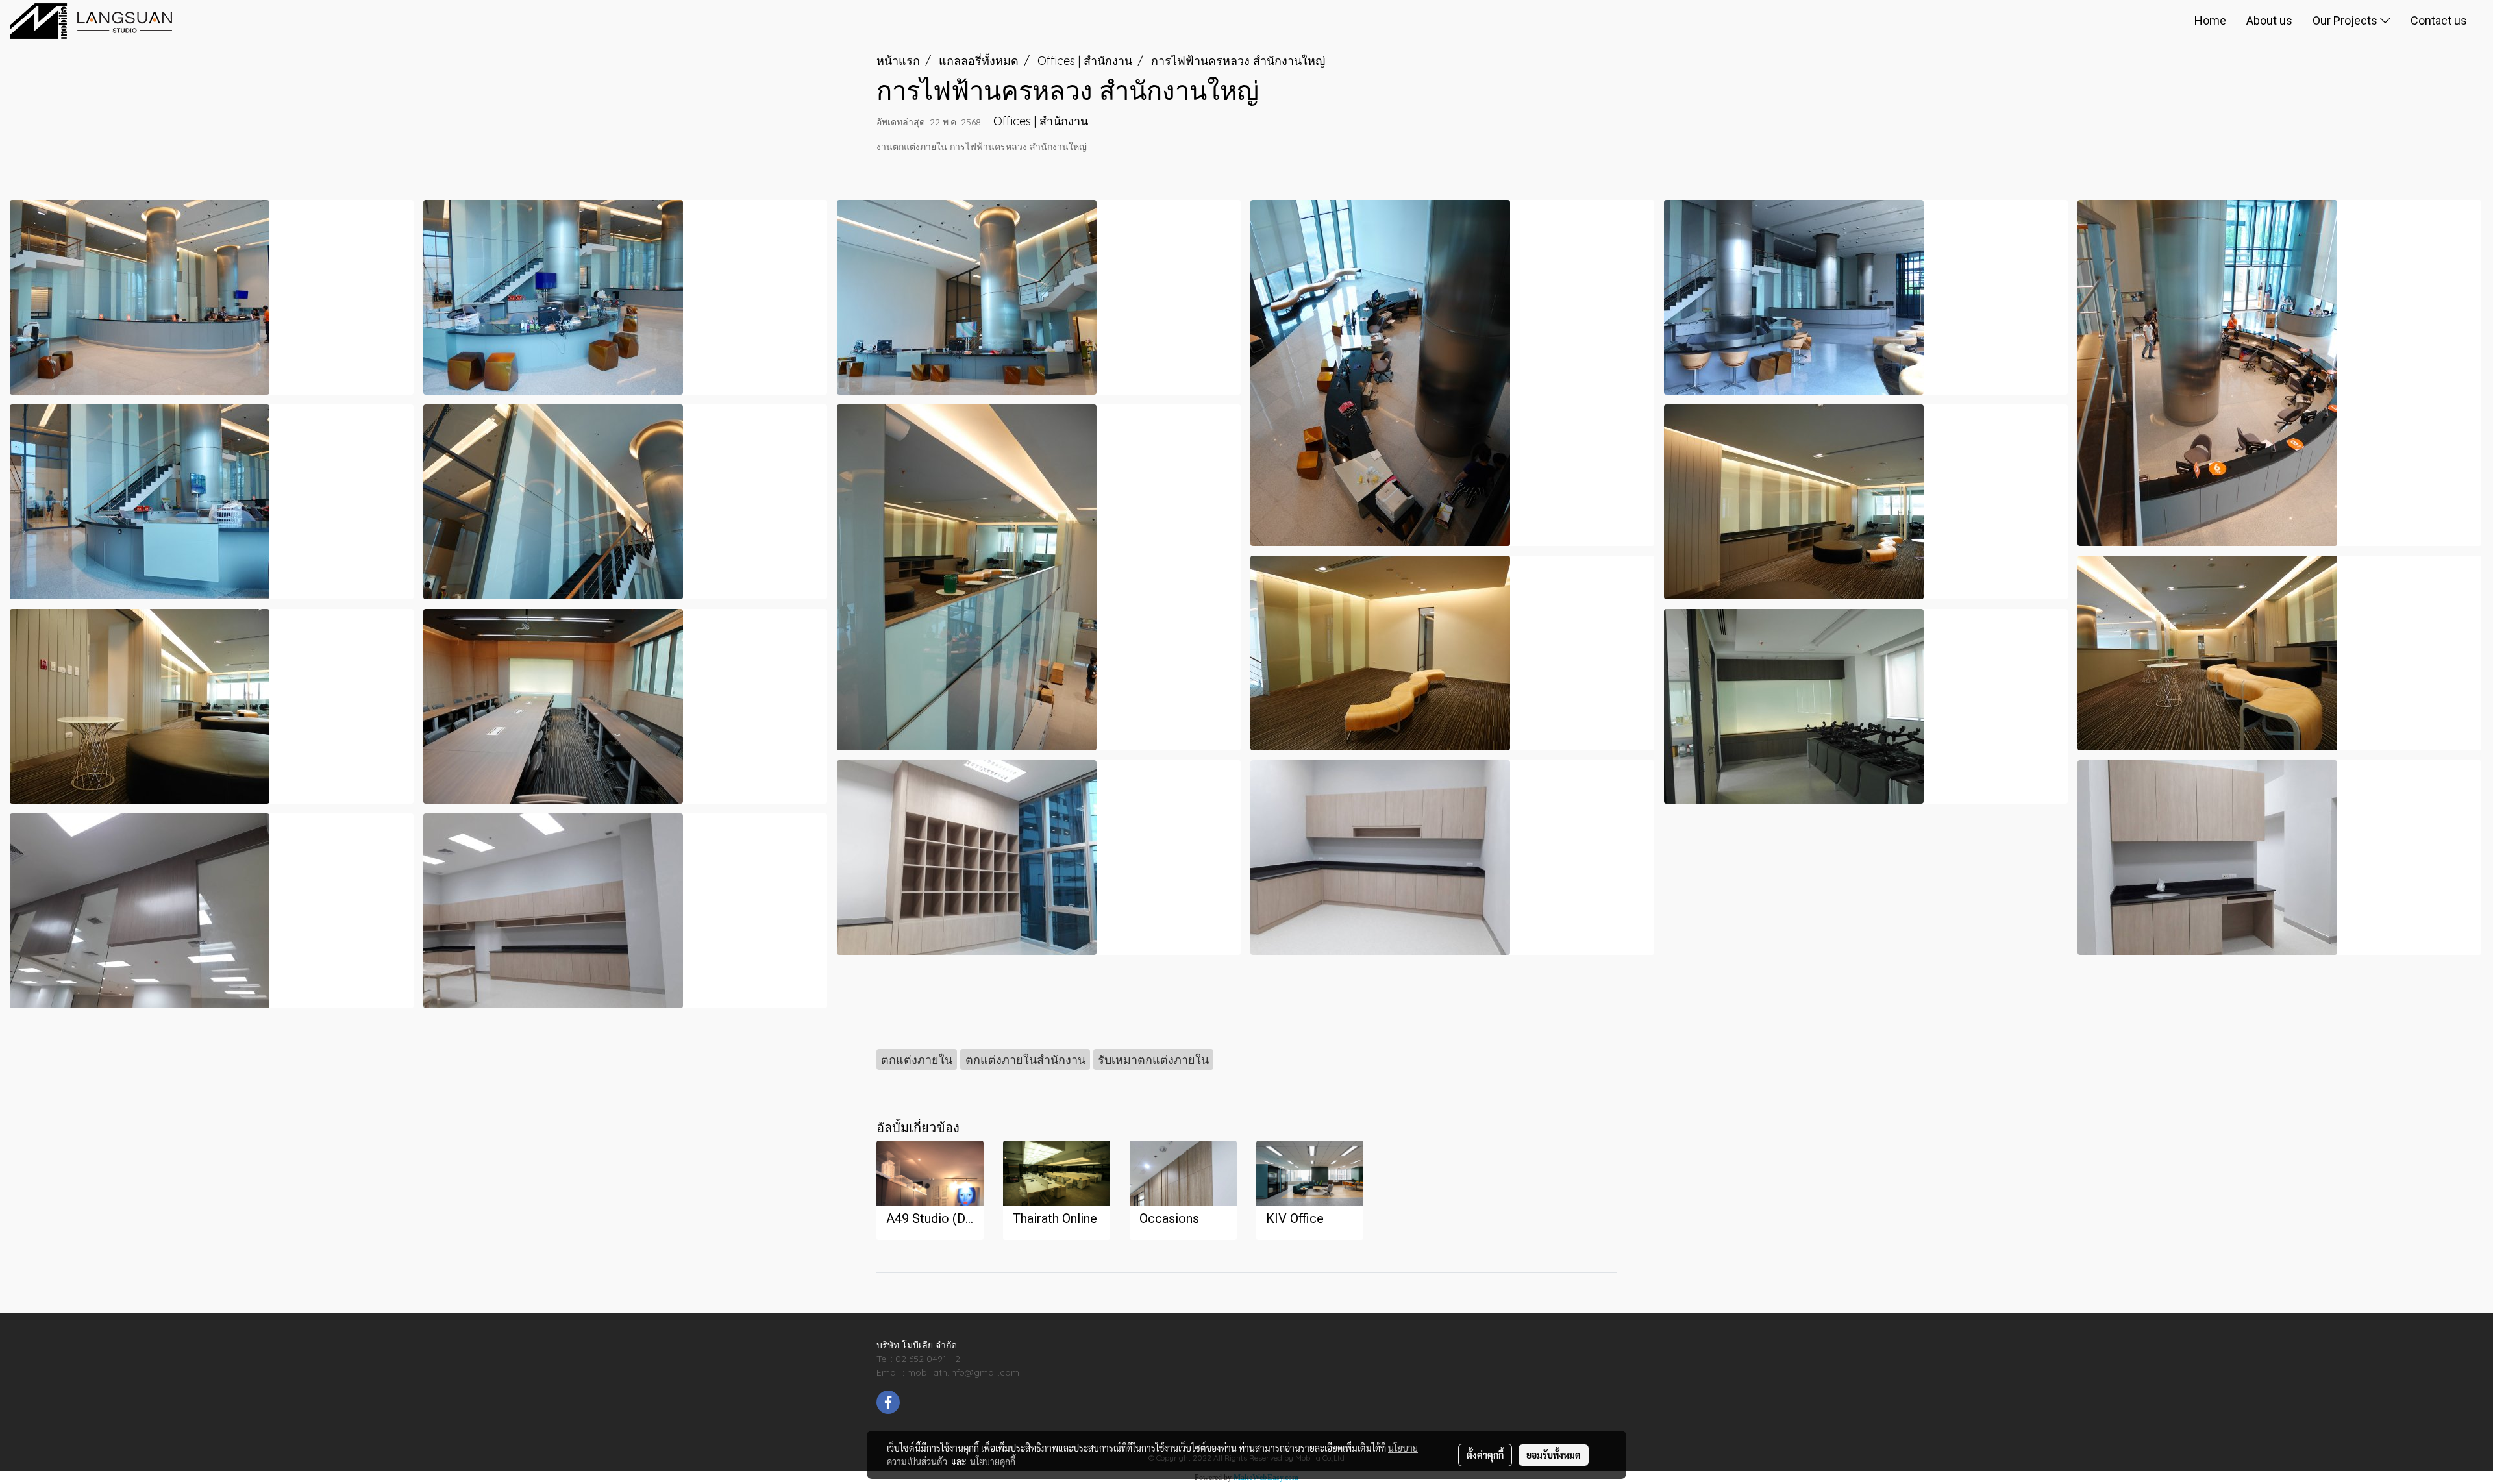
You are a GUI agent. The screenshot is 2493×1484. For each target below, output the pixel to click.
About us (2269, 20)
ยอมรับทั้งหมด (1554, 1455)
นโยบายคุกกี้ (993, 1461)
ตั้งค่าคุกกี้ (1485, 1455)
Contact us (2439, 20)
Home (2210, 20)
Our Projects (2346, 20)
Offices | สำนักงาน (1041, 121)
